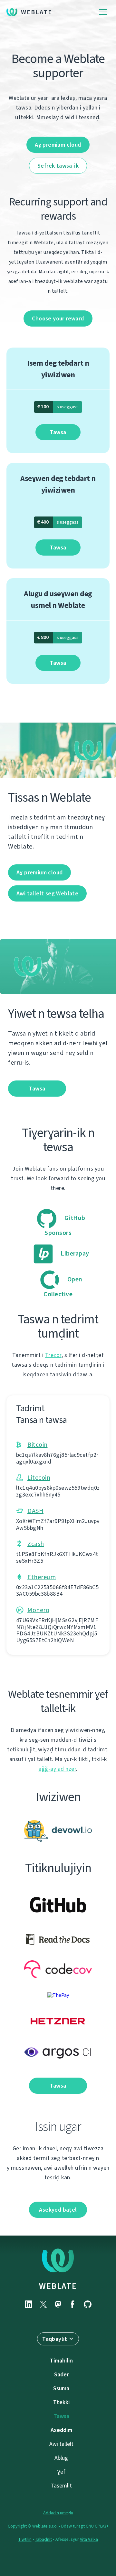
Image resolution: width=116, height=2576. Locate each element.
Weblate (37, 12)
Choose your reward (58, 318)
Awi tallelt (61, 2444)
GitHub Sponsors (65, 1225)
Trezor (53, 1355)
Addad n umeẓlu (58, 2513)
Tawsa (58, 432)
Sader (61, 2374)
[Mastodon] (58, 2304)
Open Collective (63, 1287)
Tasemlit (61, 2486)
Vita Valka (89, 2539)
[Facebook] (73, 2304)
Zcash (36, 1544)
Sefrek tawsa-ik (58, 166)
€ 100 (58, 407)
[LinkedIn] (28, 2304)
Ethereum (42, 1577)
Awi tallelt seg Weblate (47, 893)
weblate (58, 2286)
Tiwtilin (25, 2539)
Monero (38, 1610)
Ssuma (61, 2388)
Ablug (61, 2458)
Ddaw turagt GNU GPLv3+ (85, 2526)
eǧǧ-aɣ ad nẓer (57, 1769)
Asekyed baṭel (58, 2210)
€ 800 (58, 637)
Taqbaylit (55, 2339)
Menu (103, 12)
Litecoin (39, 1478)
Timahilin (61, 2361)
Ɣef (61, 2472)
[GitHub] (88, 2304)
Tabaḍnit (43, 2539)
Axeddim (61, 2430)
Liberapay (74, 1253)
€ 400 (58, 522)
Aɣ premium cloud (58, 145)
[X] (43, 2304)
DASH (35, 1511)
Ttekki (61, 2402)
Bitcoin (38, 1445)
